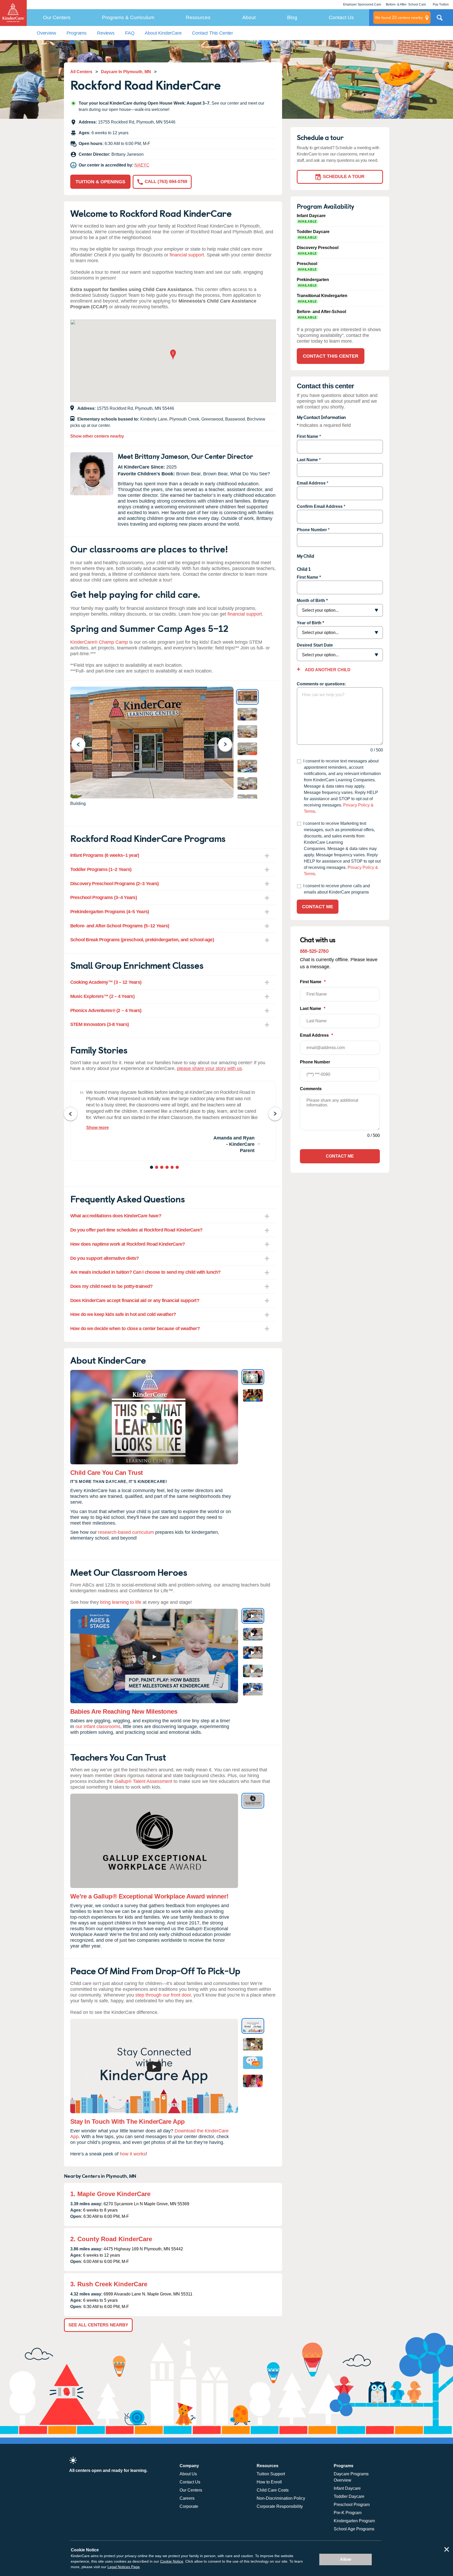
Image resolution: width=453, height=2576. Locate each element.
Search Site (440, 20)
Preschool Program (352, 2505)
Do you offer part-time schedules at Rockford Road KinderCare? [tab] (136, 1230)
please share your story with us (209, 1068)
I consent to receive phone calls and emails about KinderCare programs (337, 889)
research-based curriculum (126, 1532)
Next (228, 744)
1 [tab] (152, 1168)
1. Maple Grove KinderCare (110, 2194)
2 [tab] (157, 1168)
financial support (187, 255)
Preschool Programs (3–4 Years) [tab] (104, 897)
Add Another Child (327, 670)
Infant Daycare (347, 2488)
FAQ (130, 33)
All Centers (81, 72)
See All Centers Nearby (98, 2325)
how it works (133, 2154)
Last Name (307, 460)
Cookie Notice (172, 2561)
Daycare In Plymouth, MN (126, 72)
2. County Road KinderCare (111, 2239)
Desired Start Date (315, 645)
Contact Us (341, 17)
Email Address (311, 483)
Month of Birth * (312, 601)
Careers (187, 2498)
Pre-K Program (348, 2513)
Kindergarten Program (354, 2521)
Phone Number (312, 530)
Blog (292, 17)
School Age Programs (354, 2529)
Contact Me (318, 907)
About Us (188, 2474)
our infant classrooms (98, 1727)
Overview (46, 33)
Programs (77, 33)
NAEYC (142, 165)
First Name (308, 436)
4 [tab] (167, 1168)
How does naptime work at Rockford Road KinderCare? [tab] (128, 1244)
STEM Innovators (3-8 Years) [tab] (100, 1024)
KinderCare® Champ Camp (99, 642)
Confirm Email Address (320, 506)
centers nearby (399, 17)
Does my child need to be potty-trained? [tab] (112, 1286)
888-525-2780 (314, 951)
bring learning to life (121, 1602)
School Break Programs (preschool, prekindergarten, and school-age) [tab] (142, 940)
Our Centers (57, 17)
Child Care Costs (273, 2490)
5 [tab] (173, 1168)
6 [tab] (178, 1168)
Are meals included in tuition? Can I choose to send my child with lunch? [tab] (145, 1272)
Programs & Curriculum (128, 17)
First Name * (309, 577)
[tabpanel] (173, 1121)
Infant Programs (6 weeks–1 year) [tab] (105, 855)
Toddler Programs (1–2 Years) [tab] (101, 869)
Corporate (189, 2506)
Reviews (106, 33)
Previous (82, 744)
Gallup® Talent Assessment (143, 1781)
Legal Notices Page (124, 2567)
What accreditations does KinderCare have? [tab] (116, 1216)
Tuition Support (271, 2474)
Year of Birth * (310, 623)
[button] (173, 355)
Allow (346, 2559)
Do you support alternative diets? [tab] (105, 1258)
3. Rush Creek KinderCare (109, 2284)
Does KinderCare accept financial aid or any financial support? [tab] (135, 1300)
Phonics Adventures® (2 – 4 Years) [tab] (106, 1010)
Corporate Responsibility (280, 2506)
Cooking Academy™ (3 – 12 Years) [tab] (106, 982)
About (249, 17)
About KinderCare (163, 33)
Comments (311, 1089)
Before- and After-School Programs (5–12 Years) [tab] (120, 926)
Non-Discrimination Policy (281, 2498)
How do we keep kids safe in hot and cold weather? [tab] (123, 1314)
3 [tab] (162, 1168)
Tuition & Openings (100, 182)
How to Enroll (269, 2482)
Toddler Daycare (349, 2496)
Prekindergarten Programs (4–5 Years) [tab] (110, 912)
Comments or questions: (321, 684)
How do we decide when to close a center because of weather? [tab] (135, 1329)
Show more (98, 1128)
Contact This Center (212, 33)
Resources (198, 17)
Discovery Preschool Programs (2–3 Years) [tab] (115, 884)
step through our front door (163, 1995)
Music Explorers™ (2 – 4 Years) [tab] (102, 996)
